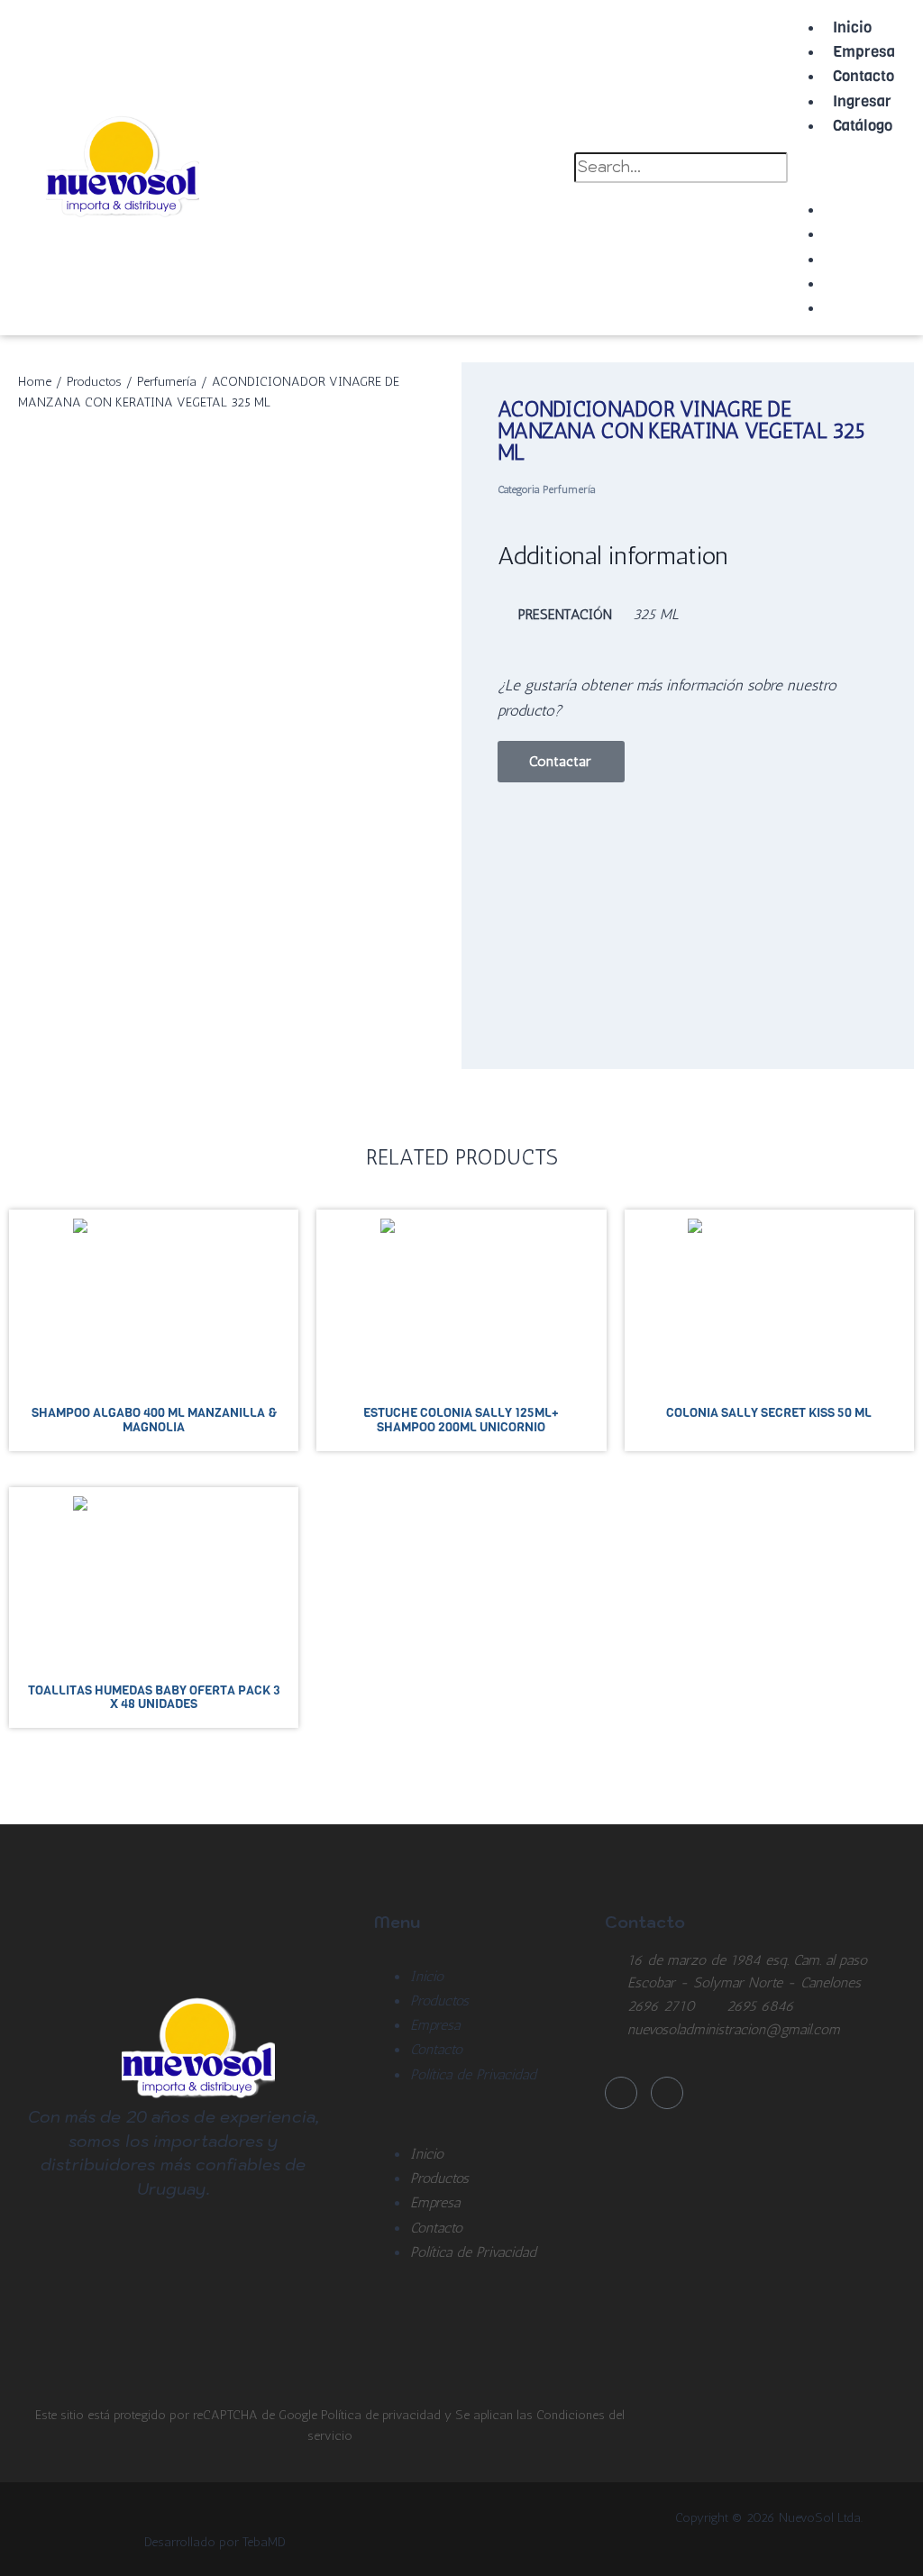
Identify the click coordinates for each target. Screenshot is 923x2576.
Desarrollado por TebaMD (215, 2542)
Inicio (852, 27)
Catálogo (863, 126)
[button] (829, 165)
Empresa (864, 52)
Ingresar (862, 101)
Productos (94, 381)
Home (35, 381)
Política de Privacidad (473, 2074)
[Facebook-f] (621, 2093)
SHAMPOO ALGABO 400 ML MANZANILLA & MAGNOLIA (154, 1420)
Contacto (864, 76)
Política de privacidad (383, 2415)
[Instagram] (667, 2093)
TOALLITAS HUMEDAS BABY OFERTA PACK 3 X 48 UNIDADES (154, 1697)
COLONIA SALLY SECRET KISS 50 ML (769, 1412)
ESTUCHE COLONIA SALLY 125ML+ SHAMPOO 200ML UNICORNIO (461, 1420)
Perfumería (167, 381)
